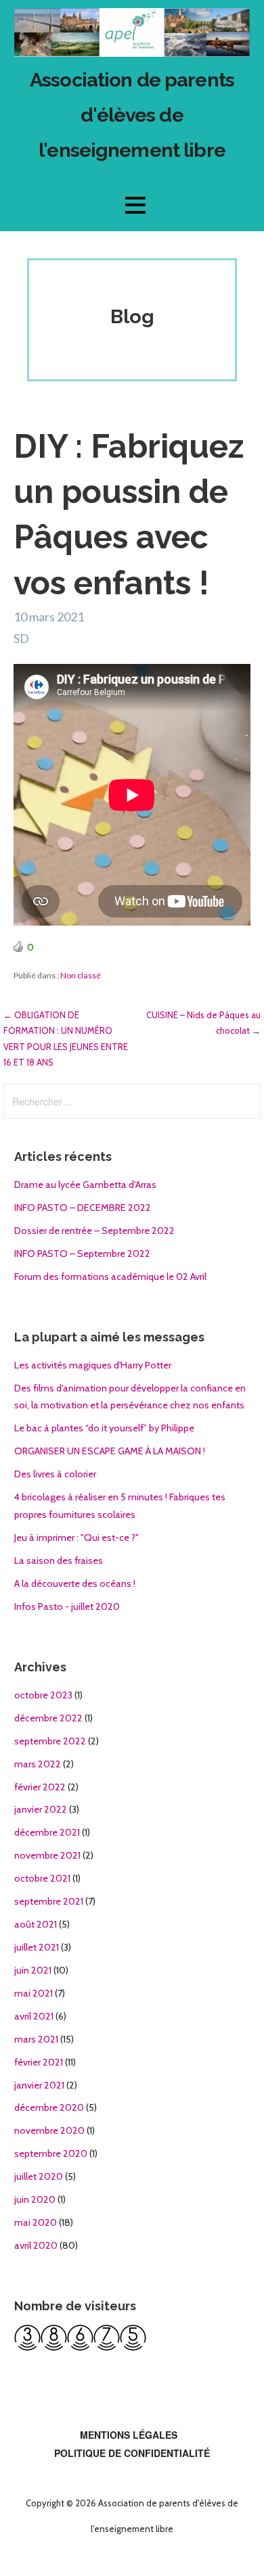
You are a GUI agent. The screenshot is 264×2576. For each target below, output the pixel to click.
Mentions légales (129, 2435)
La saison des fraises (59, 1560)
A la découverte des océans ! (75, 1583)
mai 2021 (34, 1993)
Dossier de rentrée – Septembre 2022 (94, 1231)
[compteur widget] (80, 2347)
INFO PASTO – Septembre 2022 (82, 1254)
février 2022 (40, 1787)
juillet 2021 (37, 1947)
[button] (135, 205)
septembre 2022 (50, 1741)
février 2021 (39, 2062)
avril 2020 (36, 2245)
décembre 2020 (49, 2107)
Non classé (81, 975)
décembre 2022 (48, 1718)
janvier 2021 (39, 2085)
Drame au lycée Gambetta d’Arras (85, 1185)
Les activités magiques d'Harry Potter (93, 1365)
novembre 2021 (47, 1855)
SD (21, 638)
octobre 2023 (43, 1695)
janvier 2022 (41, 1809)
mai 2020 (36, 2222)
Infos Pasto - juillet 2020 (67, 1606)
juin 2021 (33, 1970)
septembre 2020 (51, 2153)
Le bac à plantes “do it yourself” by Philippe (104, 1428)
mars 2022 (38, 1764)
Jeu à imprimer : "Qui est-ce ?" (76, 1537)
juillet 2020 (39, 2176)
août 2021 (36, 1924)
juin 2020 (35, 2199)
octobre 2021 (42, 1878)
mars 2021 (36, 2039)
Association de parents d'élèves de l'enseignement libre (132, 115)
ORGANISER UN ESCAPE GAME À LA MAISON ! (110, 1451)
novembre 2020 (49, 2130)
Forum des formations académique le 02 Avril (110, 1277)
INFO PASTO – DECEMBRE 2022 (83, 1208)
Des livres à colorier (55, 1474)
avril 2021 (34, 2016)
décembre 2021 (47, 1832)
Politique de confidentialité (132, 2453)
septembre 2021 (49, 1901)
